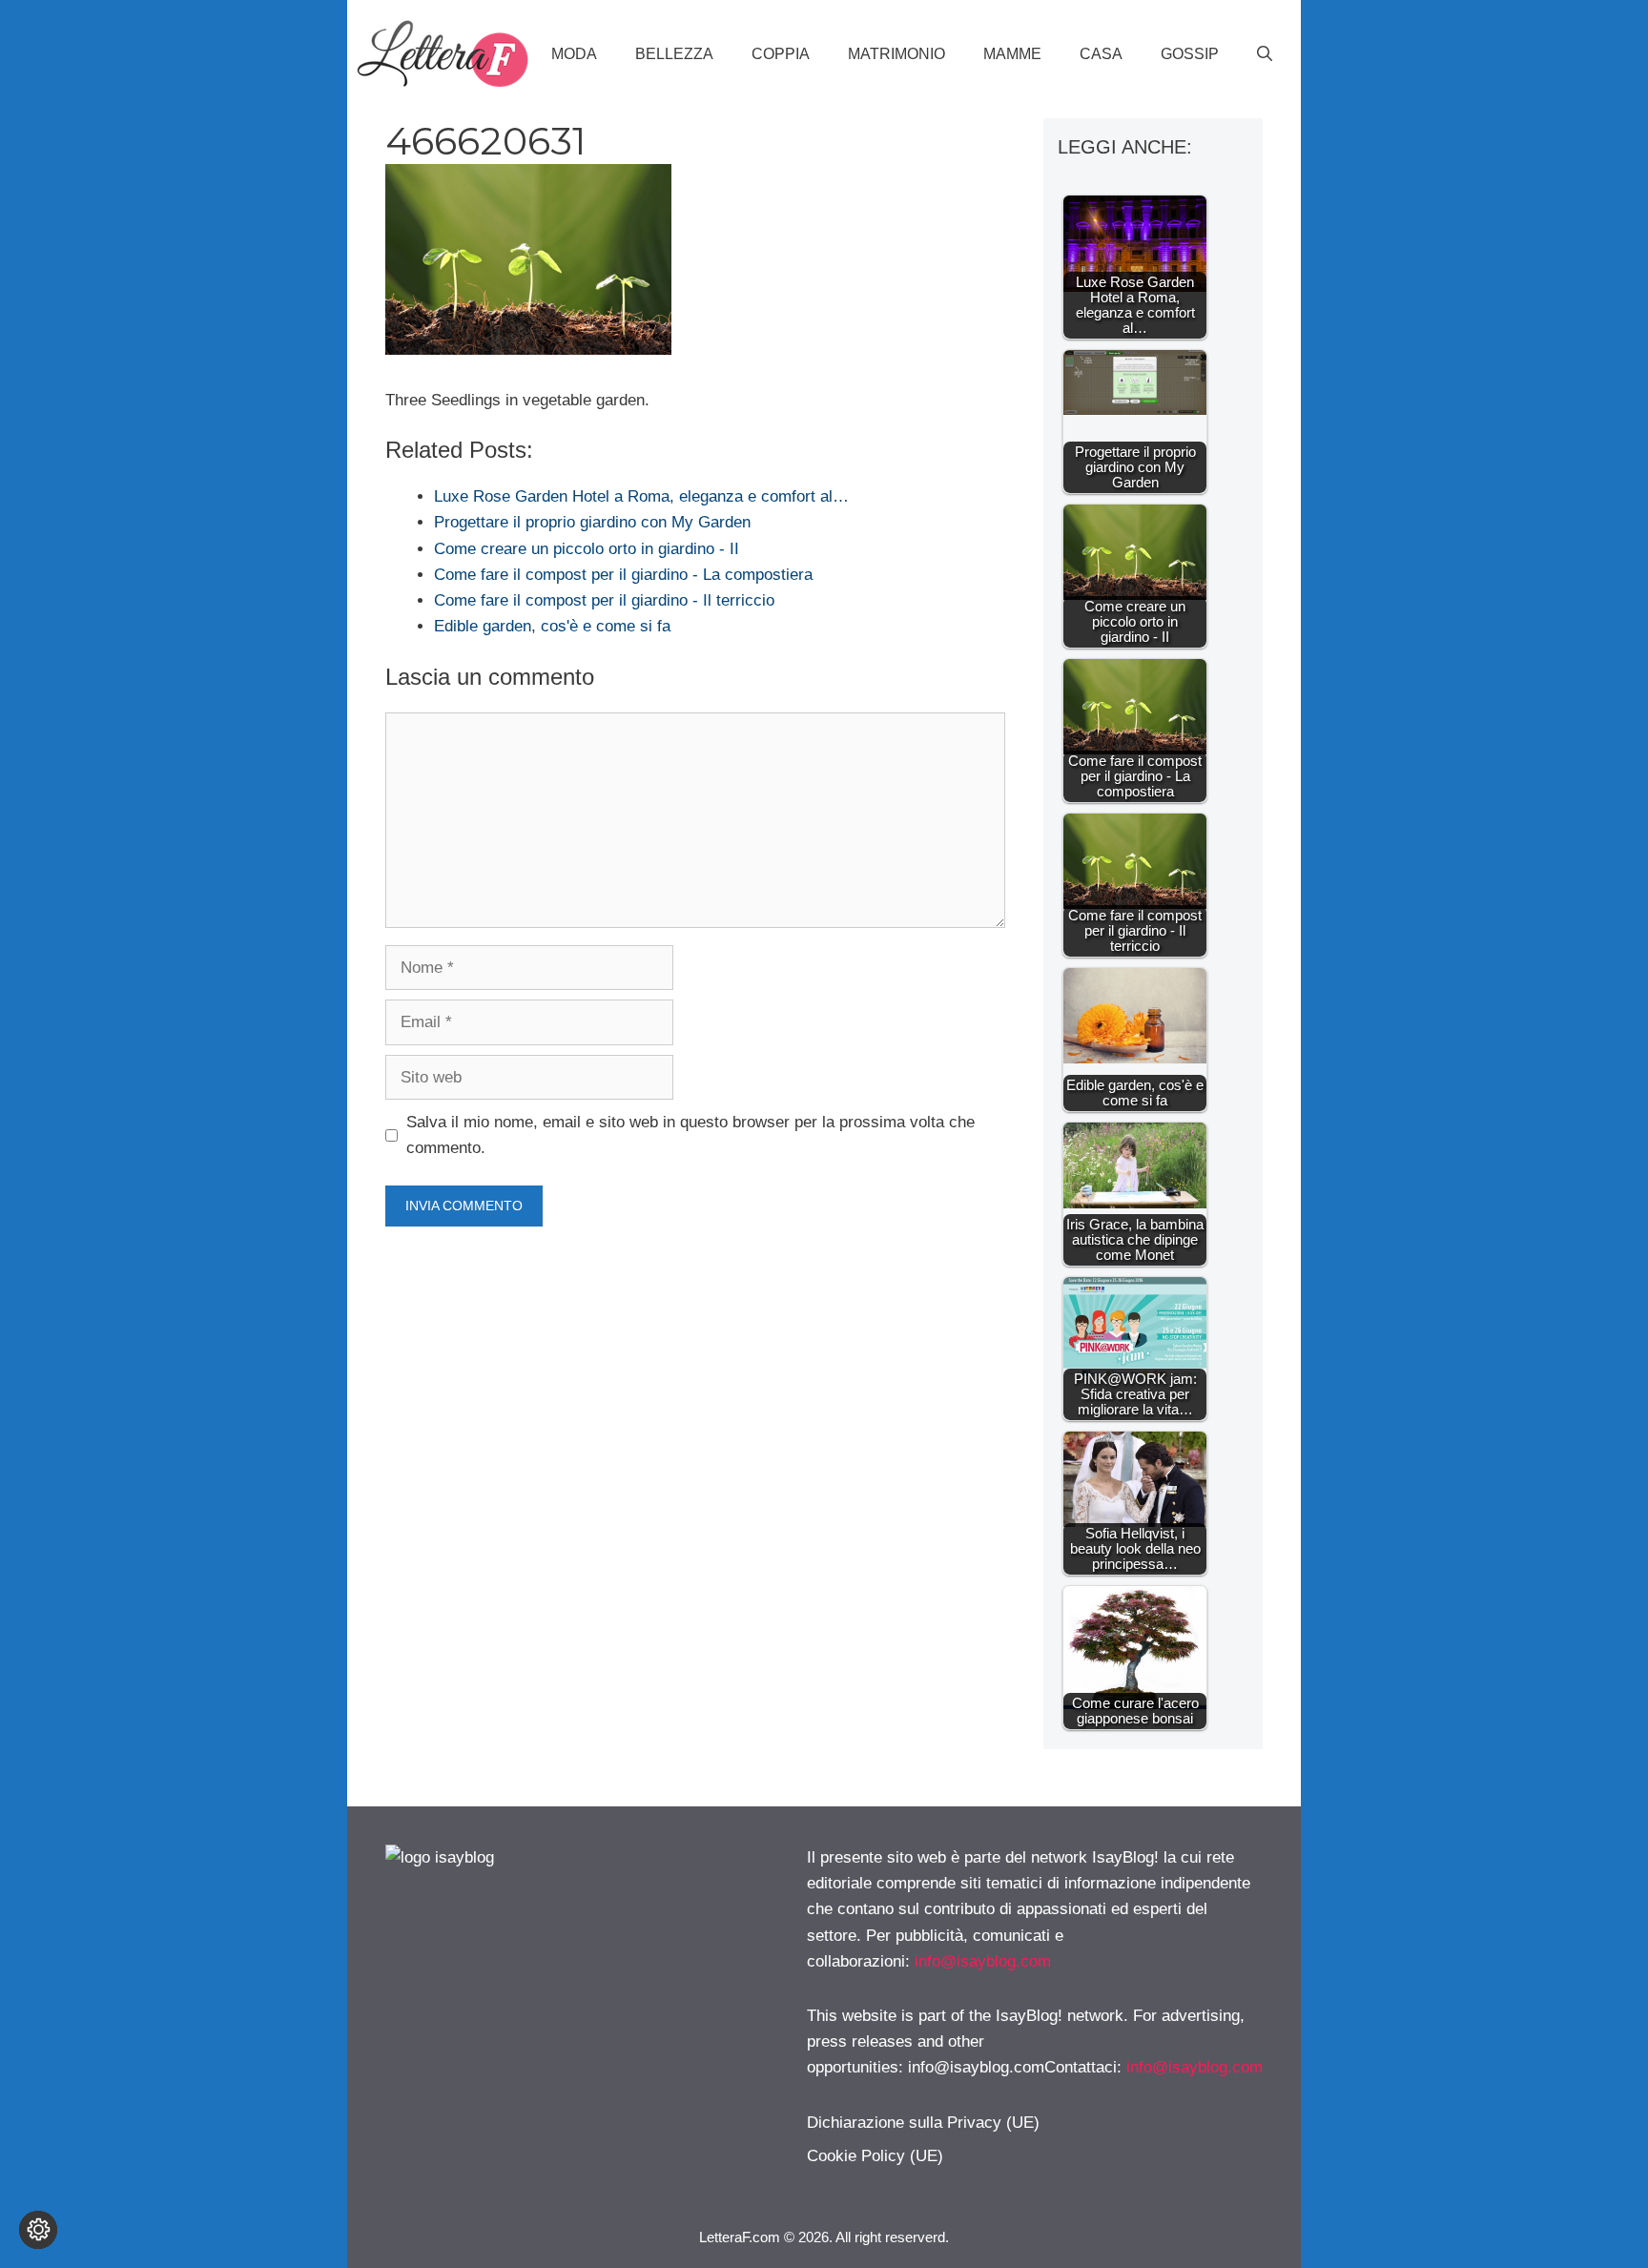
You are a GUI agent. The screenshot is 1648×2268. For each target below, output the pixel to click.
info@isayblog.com (983, 1961)
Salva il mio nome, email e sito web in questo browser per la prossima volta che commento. (690, 1135)
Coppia (781, 54)
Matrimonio (896, 54)
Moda (574, 54)
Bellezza (674, 54)
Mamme (1012, 54)
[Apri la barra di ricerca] (1265, 54)
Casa (1101, 54)
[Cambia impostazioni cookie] (38, 2230)
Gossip (1190, 54)
